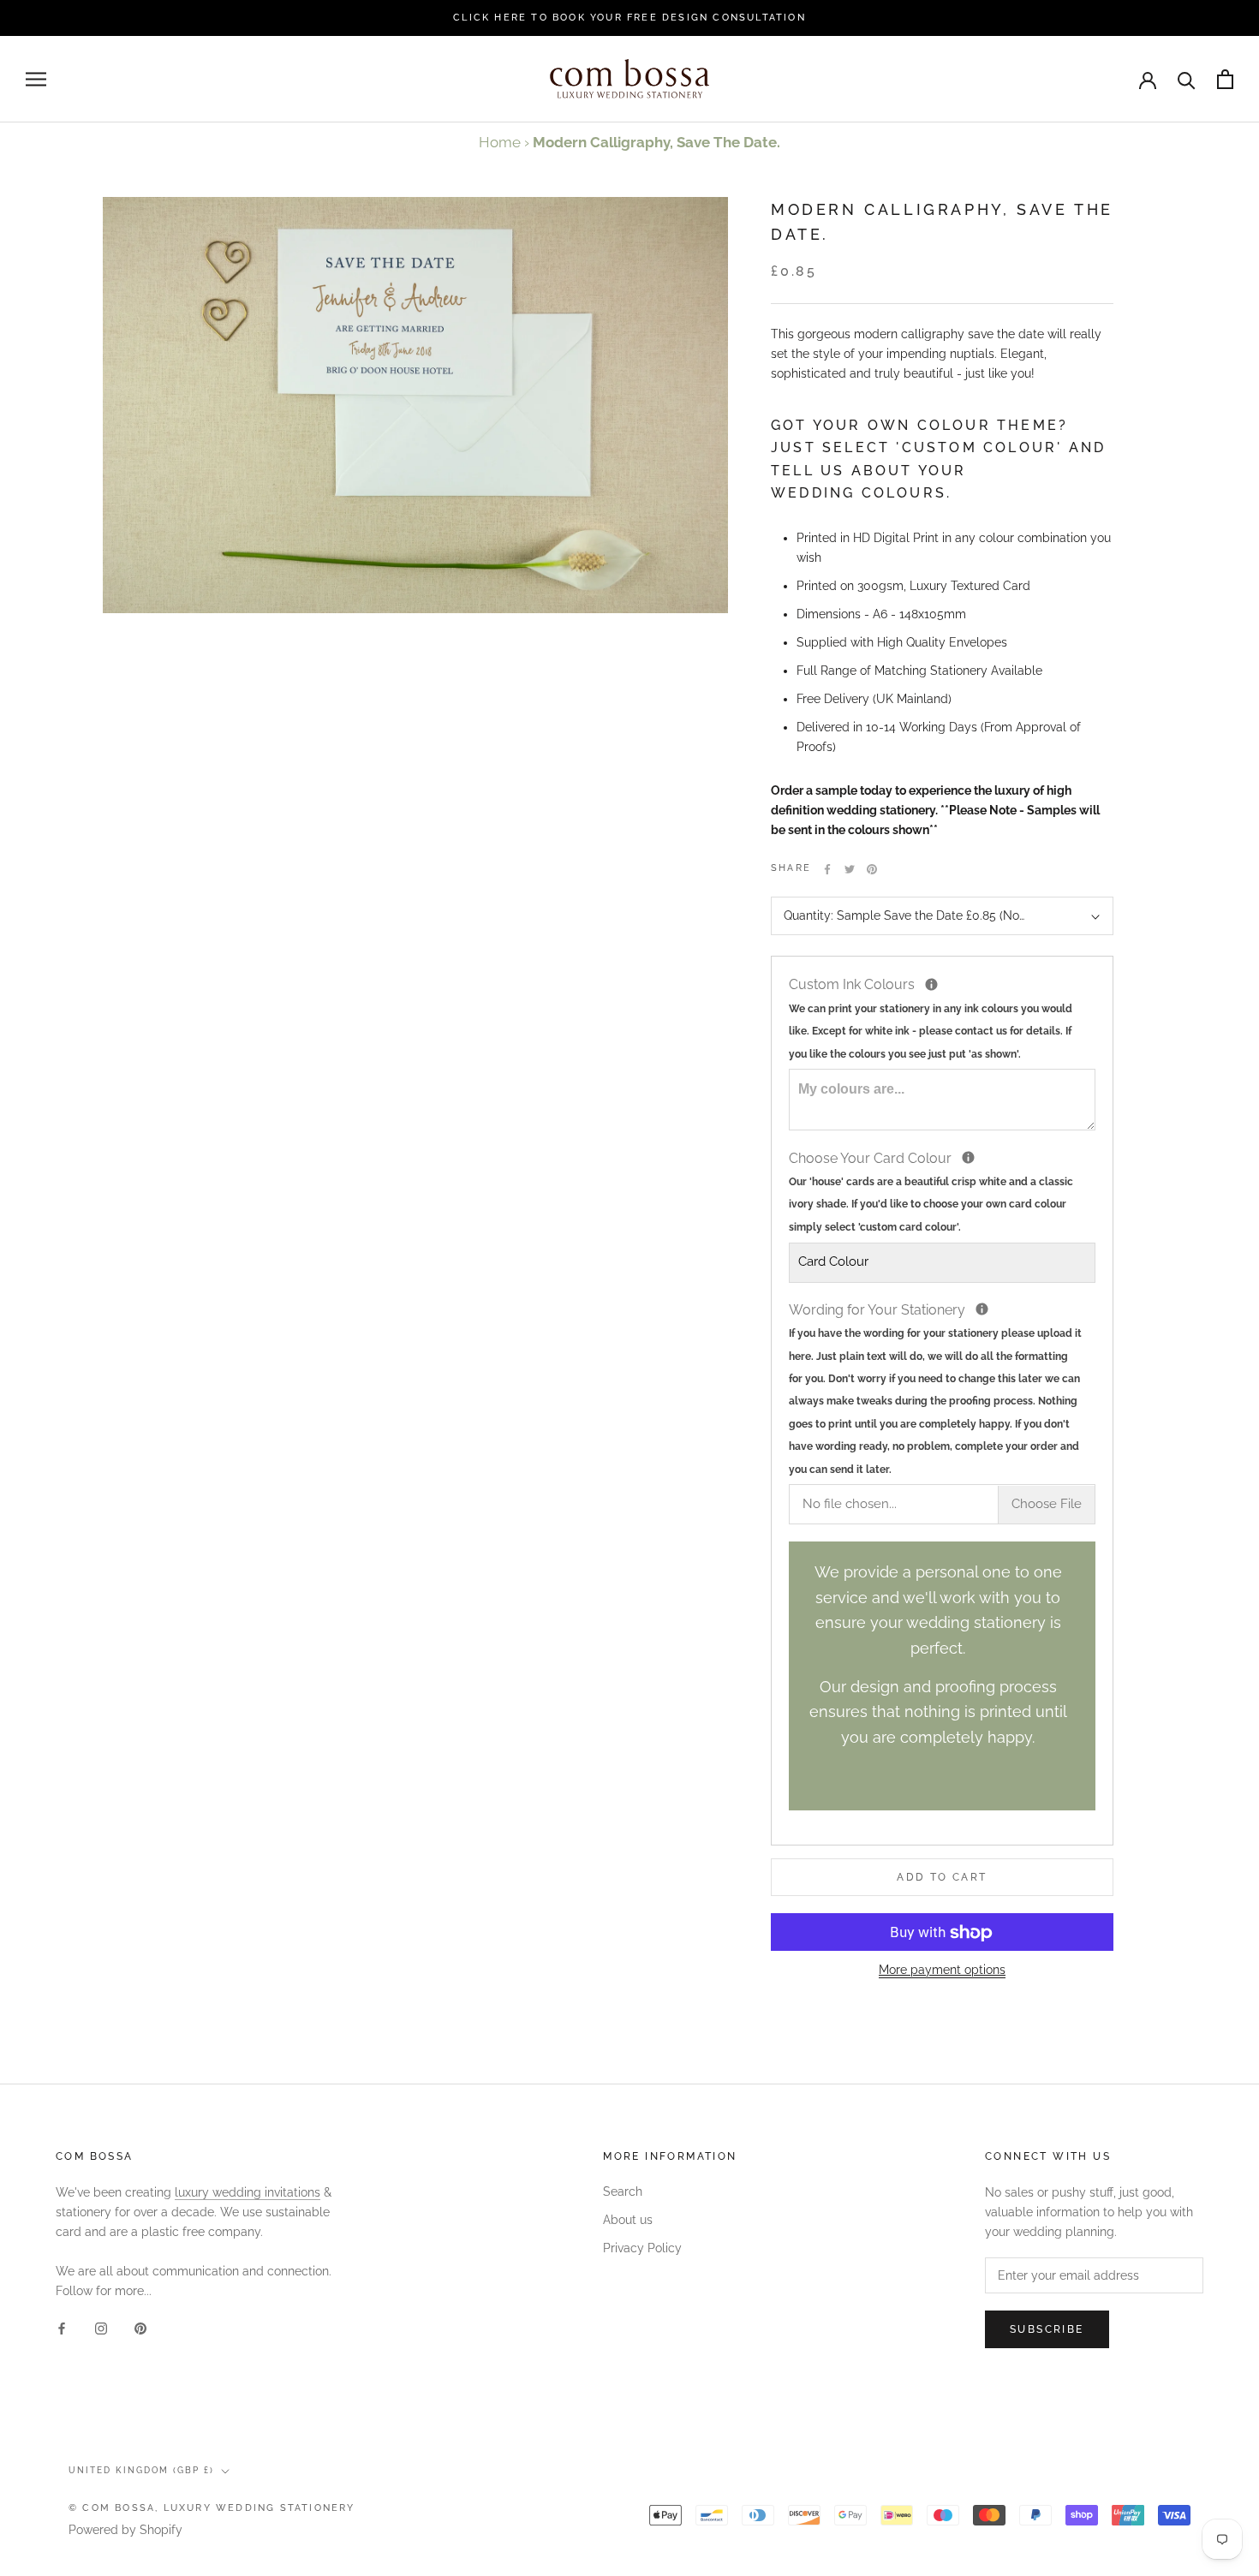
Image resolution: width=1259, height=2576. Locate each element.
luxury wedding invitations (248, 2192)
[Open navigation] (36, 79)
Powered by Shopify (125, 2530)
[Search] (1187, 79)
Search (623, 2191)
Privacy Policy (642, 2248)
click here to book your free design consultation (629, 18)
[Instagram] (101, 2328)
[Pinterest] (872, 869)
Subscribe (1047, 2329)
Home (500, 142)
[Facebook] (827, 869)
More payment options (942, 1971)
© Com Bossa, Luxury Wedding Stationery (212, 2508)
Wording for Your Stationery (942, 1388)
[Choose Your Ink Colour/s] (931, 985)
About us (628, 2220)
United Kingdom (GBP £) (141, 2470)
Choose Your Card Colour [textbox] (931, 1190)
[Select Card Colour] (968, 1158)
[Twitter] (850, 869)
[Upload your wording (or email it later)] (982, 1310)
